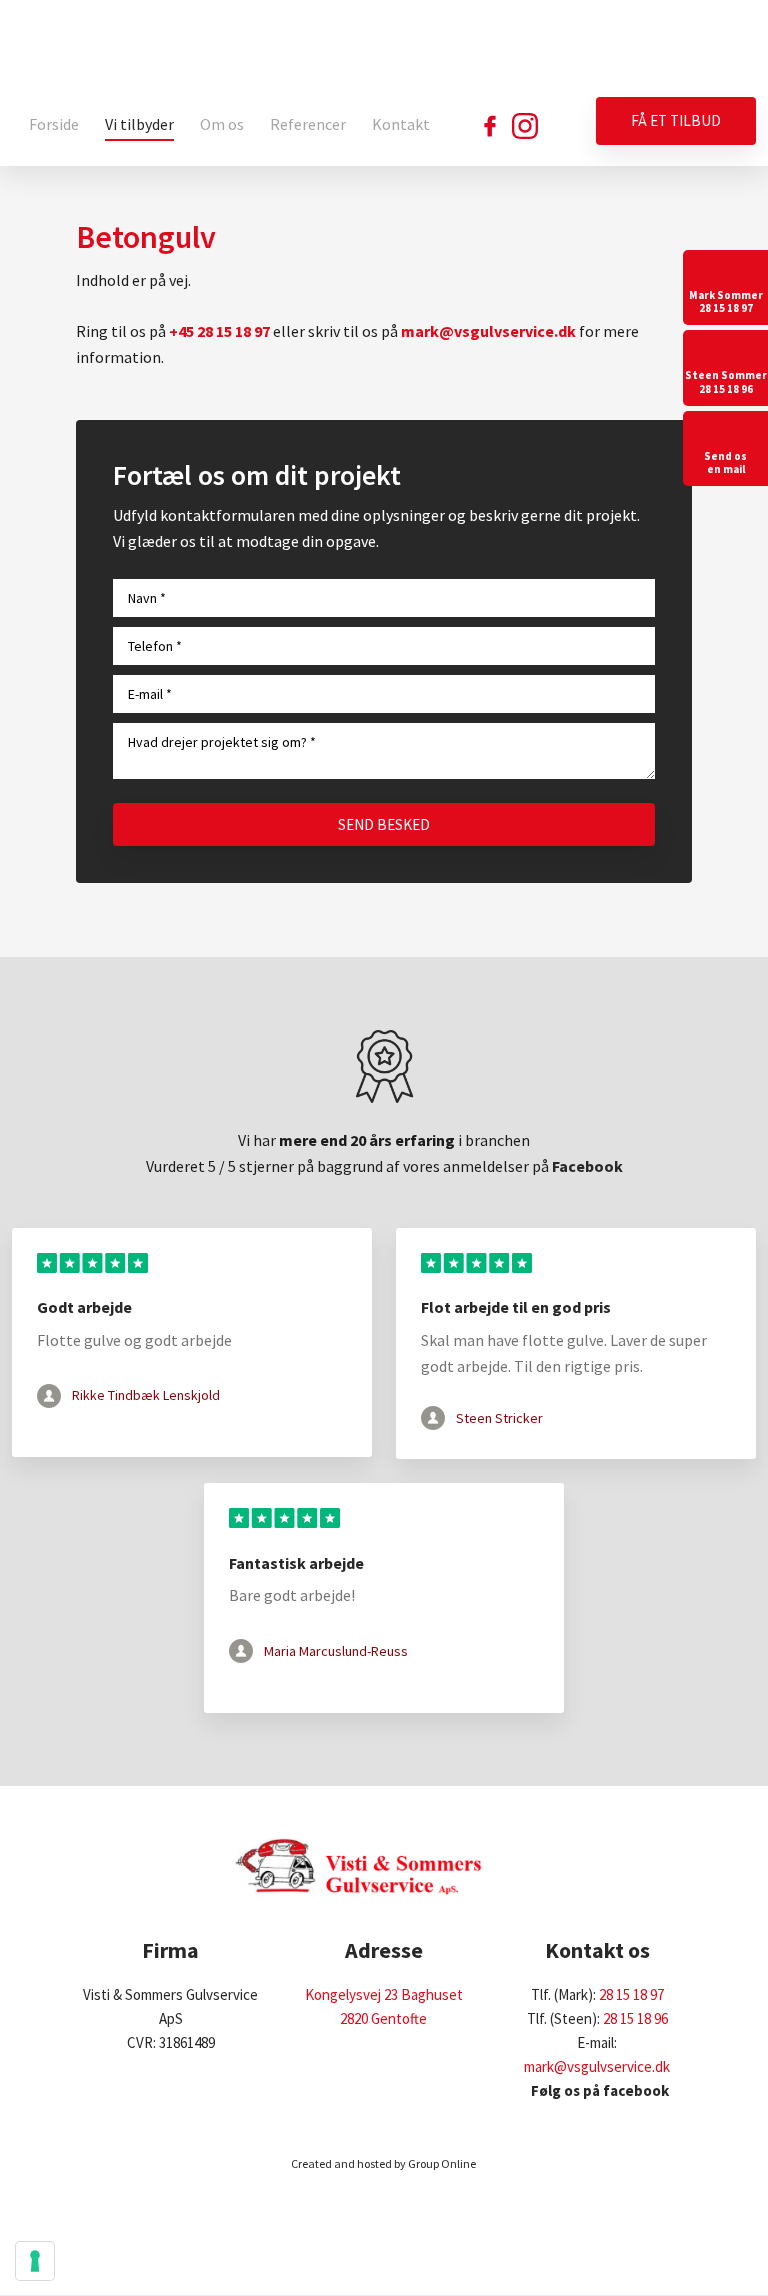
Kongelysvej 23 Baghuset (384, 1994)
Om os (222, 124)
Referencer (308, 124)
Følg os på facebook (597, 2090)
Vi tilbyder (139, 124)
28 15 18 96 (635, 2018)
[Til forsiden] (418, 48)
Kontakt (401, 124)
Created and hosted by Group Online (383, 2163)
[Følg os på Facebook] (490, 126)
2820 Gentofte (383, 2018)
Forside (54, 124)
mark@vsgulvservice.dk (597, 2066)
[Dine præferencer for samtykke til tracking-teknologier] (35, 2261)
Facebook (587, 1166)
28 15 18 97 (631, 1994)
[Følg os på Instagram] (525, 126)
